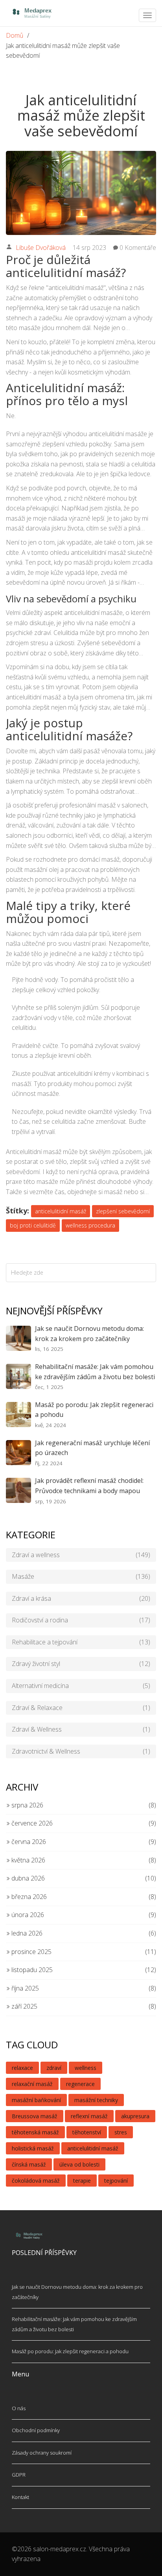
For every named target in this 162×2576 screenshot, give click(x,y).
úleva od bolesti (79, 2164)
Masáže (81, 1576)
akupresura (135, 2116)
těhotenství (87, 2132)
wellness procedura (90, 1225)
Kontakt (20, 2497)
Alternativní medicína (81, 1686)
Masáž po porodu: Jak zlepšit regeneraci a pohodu (94, 1410)
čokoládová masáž (36, 2181)
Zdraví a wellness (81, 1555)
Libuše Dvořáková (41, 248)
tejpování (116, 2181)
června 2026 (28, 1842)
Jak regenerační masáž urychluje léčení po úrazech (92, 1448)
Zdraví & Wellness (81, 1729)
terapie (82, 2181)
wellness (86, 2068)
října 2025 (24, 1988)
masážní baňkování (36, 2100)
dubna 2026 (27, 1878)
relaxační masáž (32, 2084)
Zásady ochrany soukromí (42, 2453)
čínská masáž (29, 2164)
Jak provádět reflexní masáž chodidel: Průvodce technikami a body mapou (89, 1486)
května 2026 (28, 1860)
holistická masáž (33, 2148)
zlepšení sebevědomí (123, 1211)
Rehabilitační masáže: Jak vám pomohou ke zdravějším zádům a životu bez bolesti (95, 1372)
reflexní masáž (89, 2116)
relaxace (22, 2068)
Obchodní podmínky (36, 2430)
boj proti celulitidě (33, 1225)
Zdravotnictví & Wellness (81, 1751)
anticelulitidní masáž (61, 1211)
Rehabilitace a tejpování (81, 1642)
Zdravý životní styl (81, 1664)
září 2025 (24, 2006)
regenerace (80, 2084)
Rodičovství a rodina (81, 1620)
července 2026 (31, 1823)
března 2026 (28, 1897)
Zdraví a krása (81, 1598)
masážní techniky (96, 2100)
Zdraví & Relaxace (81, 1708)
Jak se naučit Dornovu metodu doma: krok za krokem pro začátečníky (89, 1334)
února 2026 (27, 1915)
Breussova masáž (35, 2116)
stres (121, 2132)
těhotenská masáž (35, 2132)
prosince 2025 (31, 1952)
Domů (15, 35)
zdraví (54, 2068)
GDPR (19, 2475)
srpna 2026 (27, 1805)
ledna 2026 (26, 1933)
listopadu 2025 (31, 1970)
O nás (19, 2408)
